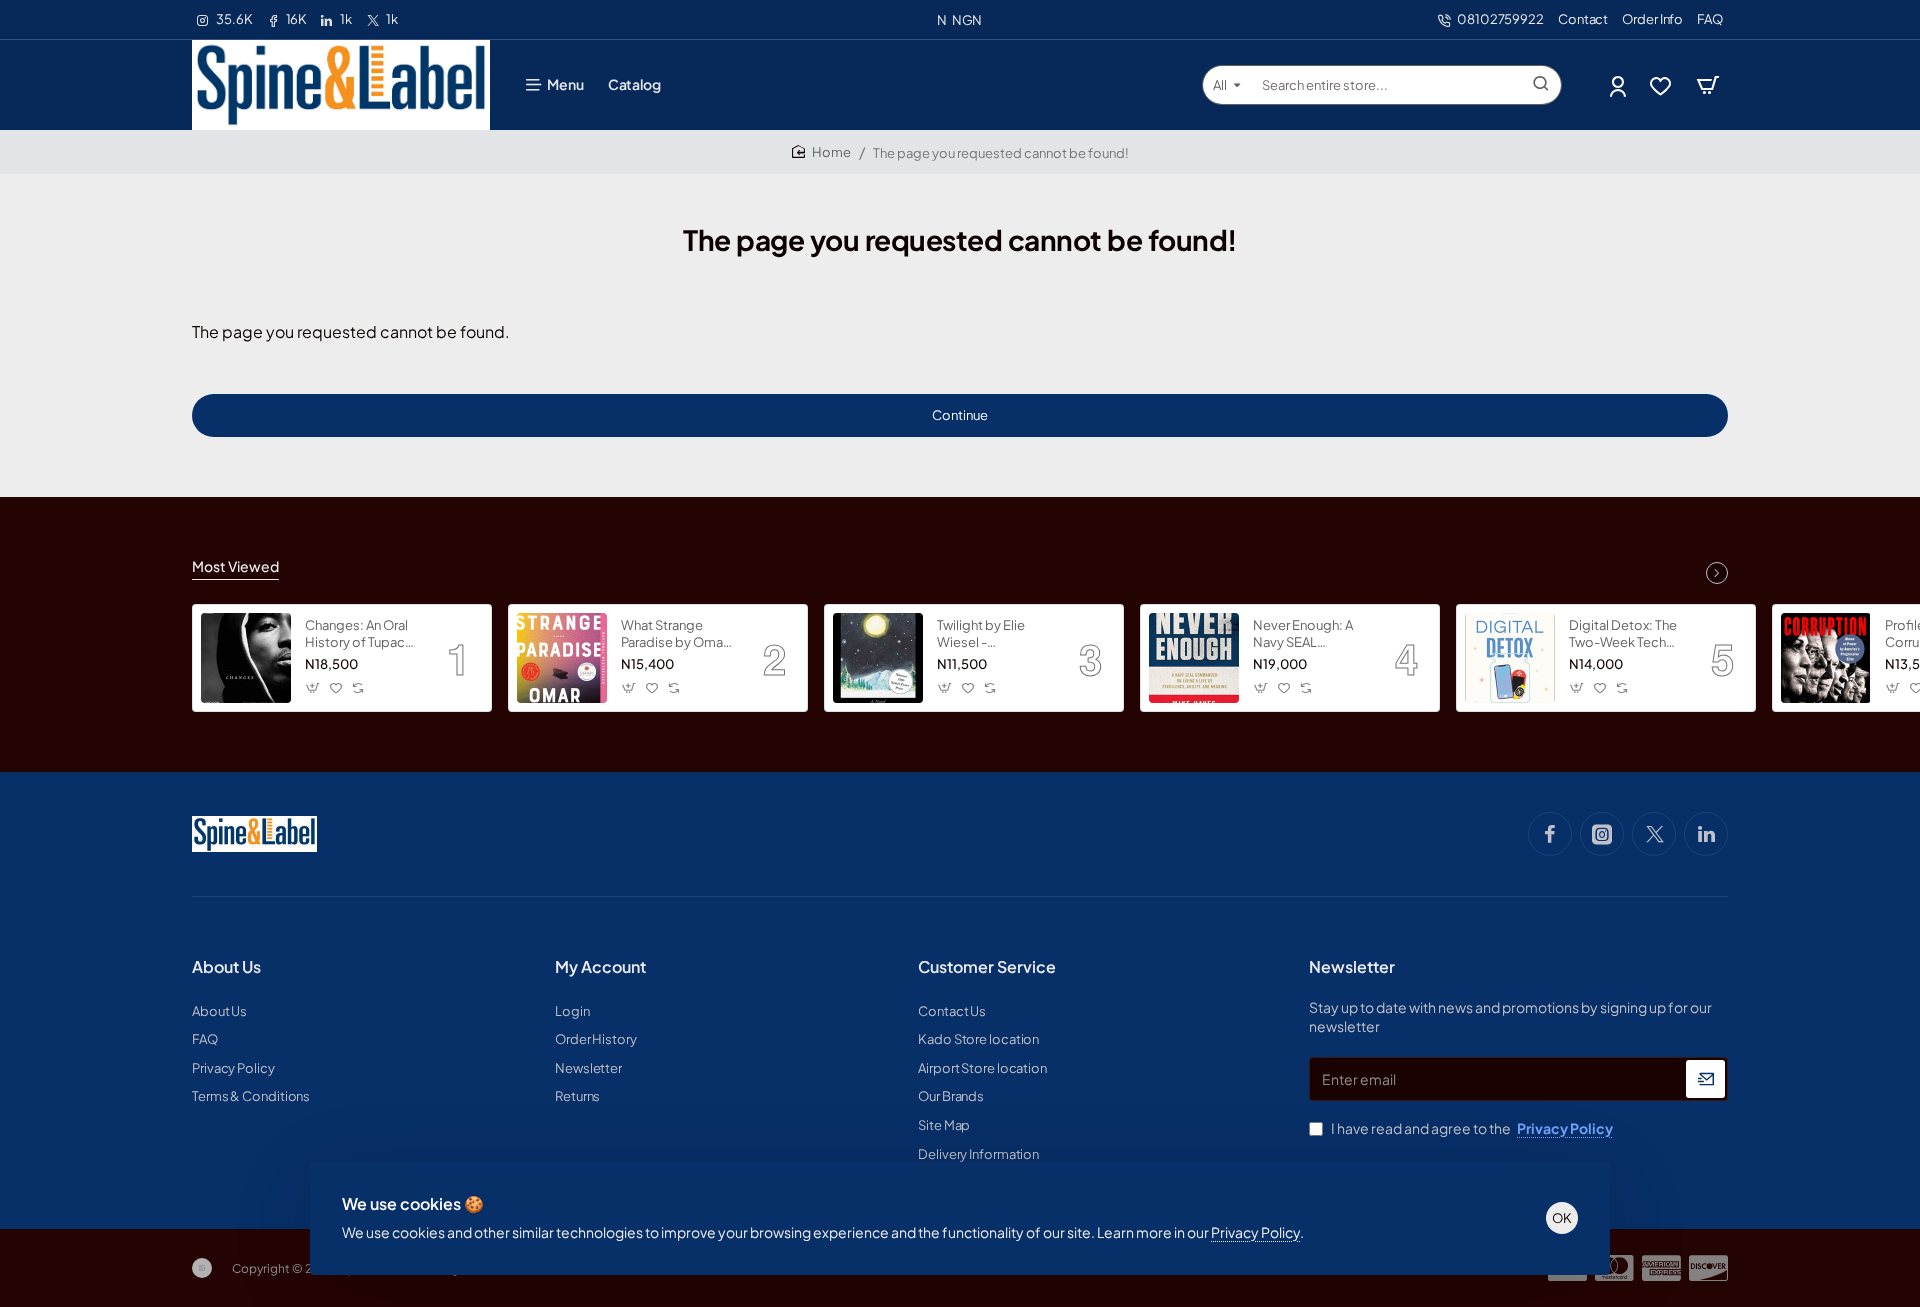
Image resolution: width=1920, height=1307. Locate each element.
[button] (313, 688)
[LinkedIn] (1706, 834)
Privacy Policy (1255, 1232)
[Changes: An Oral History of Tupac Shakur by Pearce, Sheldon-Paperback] (246, 658)
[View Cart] (1708, 85)
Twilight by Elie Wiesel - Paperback (981, 634)
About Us (226, 967)
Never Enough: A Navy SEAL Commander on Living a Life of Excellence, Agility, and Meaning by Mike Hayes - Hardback (1310, 634)
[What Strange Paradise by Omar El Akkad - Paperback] (562, 658)
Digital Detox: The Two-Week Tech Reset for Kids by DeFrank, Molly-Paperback (1623, 634)
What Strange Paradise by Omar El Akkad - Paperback (674, 634)
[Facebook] (1550, 834)
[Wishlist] (1662, 85)
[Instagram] (1602, 834)
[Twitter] (1654, 834)
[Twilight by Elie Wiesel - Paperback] (878, 658)
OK (1562, 1218)
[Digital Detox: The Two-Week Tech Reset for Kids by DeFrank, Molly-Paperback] (1510, 658)
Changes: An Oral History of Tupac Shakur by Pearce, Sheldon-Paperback (358, 634)
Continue (960, 415)
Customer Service (987, 967)
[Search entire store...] (1541, 85)
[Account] (1619, 85)
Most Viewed (235, 566)
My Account (600, 967)
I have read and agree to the (1471, 1128)
